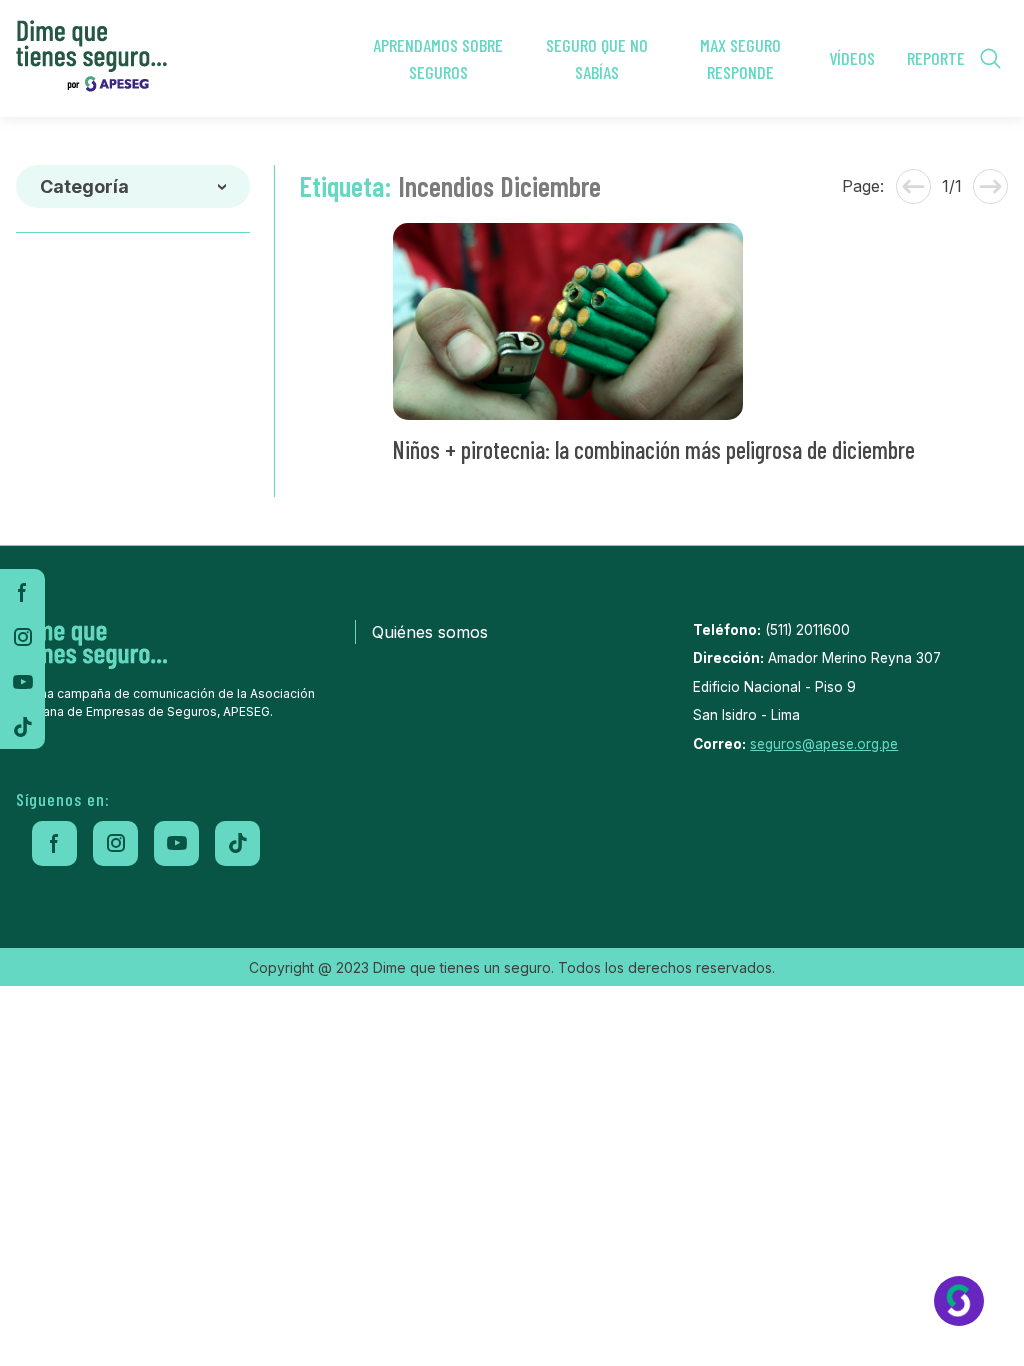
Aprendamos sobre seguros (438, 58)
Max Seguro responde (740, 58)
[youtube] (22, 681)
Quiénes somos (430, 632)
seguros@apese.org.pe (824, 744)
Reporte (936, 58)
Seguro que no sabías (597, 58)
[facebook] (22, 591)
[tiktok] (22, 726)
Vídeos (852, 58)
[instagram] (22, 636)
